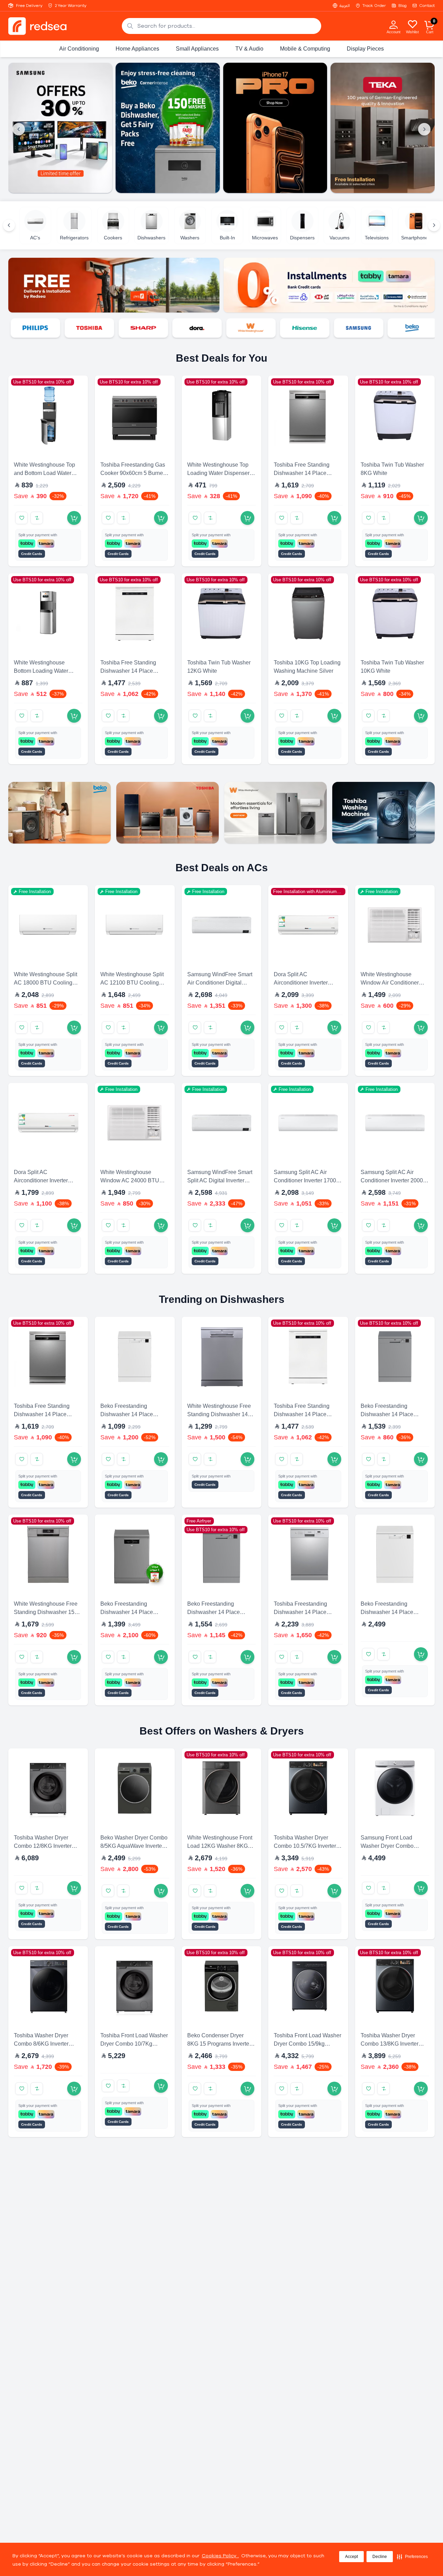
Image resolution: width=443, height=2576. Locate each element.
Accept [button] (351, 2557)
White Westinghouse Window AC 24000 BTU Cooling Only (130, 1180)
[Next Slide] (424, 129)
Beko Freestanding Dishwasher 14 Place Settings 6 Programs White (393, 1612)
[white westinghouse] (235, 328)
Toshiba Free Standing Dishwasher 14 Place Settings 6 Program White (132, 671)
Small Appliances (197, 49)
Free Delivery (29, 6)
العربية (345, 6)
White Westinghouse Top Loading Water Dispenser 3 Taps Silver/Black (221, 473)
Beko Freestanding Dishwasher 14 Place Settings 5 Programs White (133, 1414)
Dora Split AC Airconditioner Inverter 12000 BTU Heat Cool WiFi (48, 1180)
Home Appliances (137, 49)
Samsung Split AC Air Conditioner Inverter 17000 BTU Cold (306, 1180)
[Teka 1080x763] (383, 128)
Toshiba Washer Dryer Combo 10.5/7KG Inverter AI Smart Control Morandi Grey (308, 1846)
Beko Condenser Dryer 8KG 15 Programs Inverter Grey (219, 2044)
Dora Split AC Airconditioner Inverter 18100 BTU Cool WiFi (301, 983)
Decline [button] (380, 2557)
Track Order (374, 6)
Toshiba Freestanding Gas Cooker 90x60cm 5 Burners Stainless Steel (134, 473)
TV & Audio (249, 49)
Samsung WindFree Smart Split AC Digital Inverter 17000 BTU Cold (220, 1180)
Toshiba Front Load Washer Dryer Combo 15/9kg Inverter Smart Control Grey (308, 2044)
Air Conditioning (79, 49)
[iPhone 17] (275, 128)
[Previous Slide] (19, 129)
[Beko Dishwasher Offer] (168, 128)
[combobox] (221, 26)
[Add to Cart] (74, 518)
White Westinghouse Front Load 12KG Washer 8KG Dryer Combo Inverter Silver (221, 1846)
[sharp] (127, 328)
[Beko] (396, 328)
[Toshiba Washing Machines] (383, 813)
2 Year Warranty (71, 6)
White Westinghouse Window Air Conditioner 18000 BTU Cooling (390, 983)
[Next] (434, 225)
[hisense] (289, 328)
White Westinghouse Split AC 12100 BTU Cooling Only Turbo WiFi (132, 983)
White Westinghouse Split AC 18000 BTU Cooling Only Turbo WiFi (46, 983)
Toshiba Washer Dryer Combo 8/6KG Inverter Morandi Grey (41, 2044)
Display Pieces (365, 49)
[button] (412, 2557)
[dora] (181, 328)
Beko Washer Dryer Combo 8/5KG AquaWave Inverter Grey (134, 1846)
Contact (427, 6)
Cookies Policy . (220, 2556)
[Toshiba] (168, 813)
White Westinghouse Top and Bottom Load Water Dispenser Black (44, 473)
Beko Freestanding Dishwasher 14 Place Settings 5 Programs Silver (393, 1414)
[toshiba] (73, 328)
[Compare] (37, 518)
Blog (403, 6)
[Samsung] (60, 128)
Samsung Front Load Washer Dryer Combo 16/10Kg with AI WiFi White (394, 1846)
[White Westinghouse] (275, 813)
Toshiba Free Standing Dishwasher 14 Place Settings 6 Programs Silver (306, 473)
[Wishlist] (413, 24)
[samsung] (343, 328)
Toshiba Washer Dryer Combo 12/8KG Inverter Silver (43, 1846)
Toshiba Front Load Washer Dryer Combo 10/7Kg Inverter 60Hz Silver (134, 2044)
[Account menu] (394, 24)
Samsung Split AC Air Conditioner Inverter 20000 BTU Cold (393, 1180)
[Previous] (9, 225)
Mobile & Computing (305, 49)
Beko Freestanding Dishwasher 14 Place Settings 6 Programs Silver (133, 1612)
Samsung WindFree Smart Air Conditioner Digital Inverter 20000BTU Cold (220, 983)
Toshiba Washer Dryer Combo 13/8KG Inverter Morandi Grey (390, 2044)
